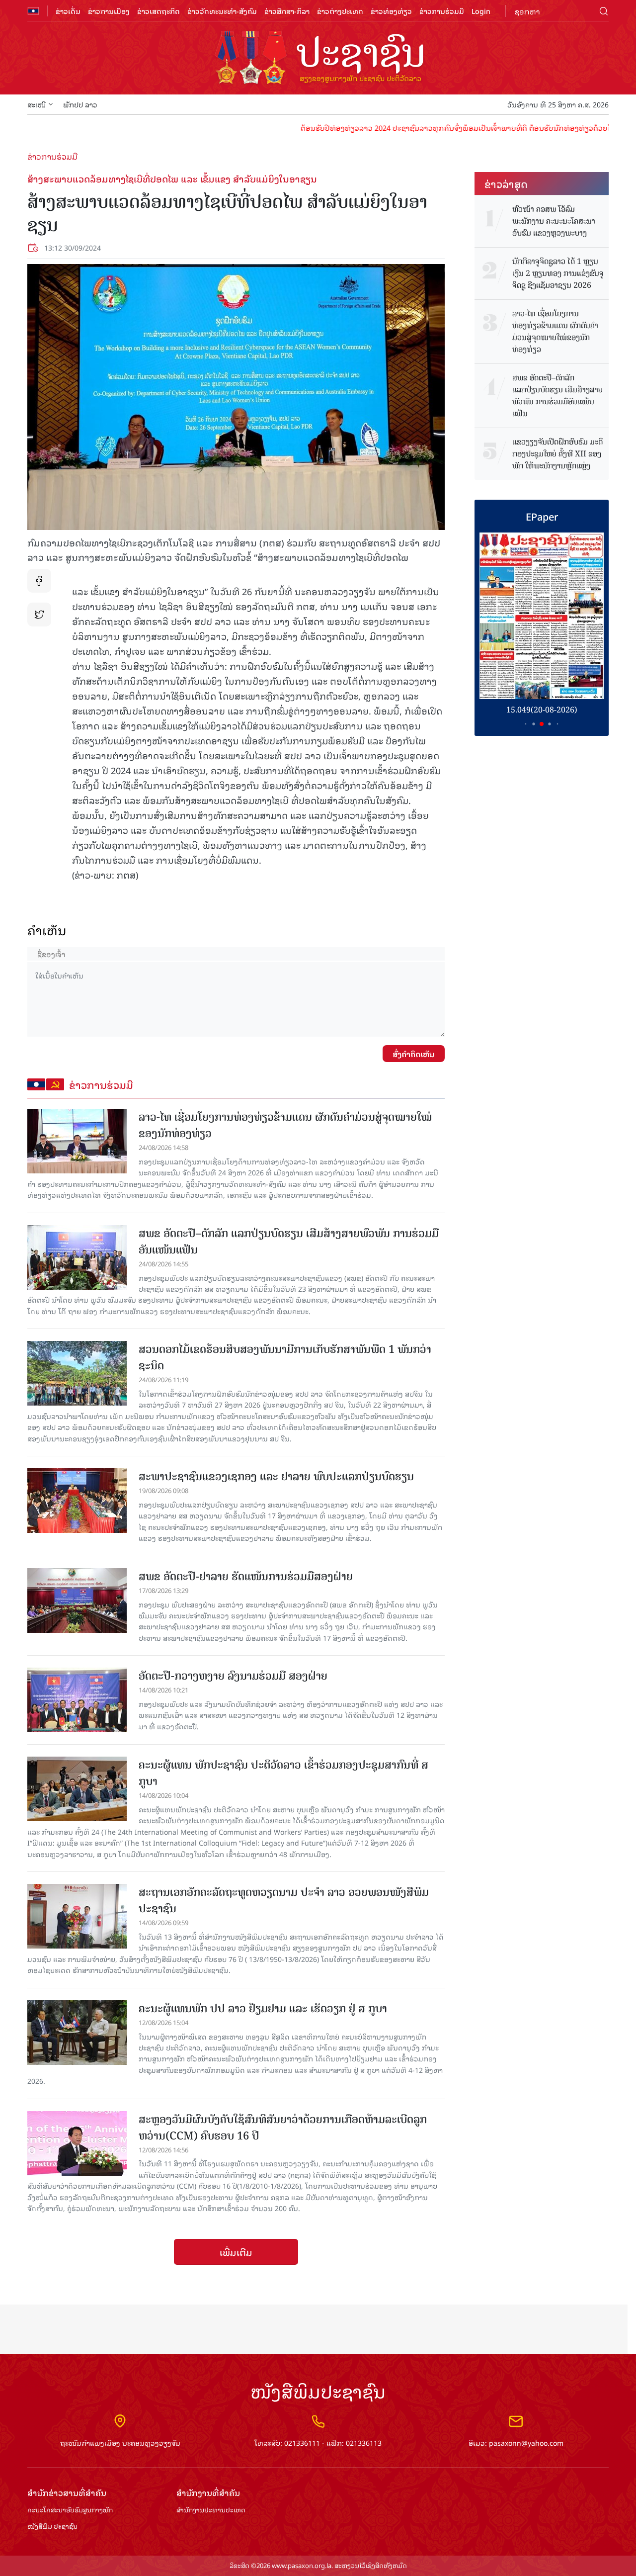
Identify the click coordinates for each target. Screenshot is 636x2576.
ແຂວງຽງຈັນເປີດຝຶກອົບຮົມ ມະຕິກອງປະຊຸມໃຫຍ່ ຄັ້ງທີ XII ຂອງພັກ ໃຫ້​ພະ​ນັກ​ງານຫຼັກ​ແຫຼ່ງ (557, 454)
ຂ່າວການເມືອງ (109, 11)
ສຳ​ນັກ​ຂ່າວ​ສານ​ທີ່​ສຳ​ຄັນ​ (67, 2493)
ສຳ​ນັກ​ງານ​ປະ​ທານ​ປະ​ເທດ (211, 2510)
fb (39, 581)
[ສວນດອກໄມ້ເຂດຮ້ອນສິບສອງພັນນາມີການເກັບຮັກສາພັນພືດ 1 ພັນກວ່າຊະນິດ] (77, 1373)
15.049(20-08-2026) (542, 710)
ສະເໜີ (37, 104)
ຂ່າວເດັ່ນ (68, 11)
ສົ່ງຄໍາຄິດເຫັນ (414, 1054)
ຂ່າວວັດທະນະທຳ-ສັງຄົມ (222, 11)
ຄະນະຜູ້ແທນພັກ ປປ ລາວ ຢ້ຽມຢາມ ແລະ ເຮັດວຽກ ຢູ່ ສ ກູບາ (263, 2008)
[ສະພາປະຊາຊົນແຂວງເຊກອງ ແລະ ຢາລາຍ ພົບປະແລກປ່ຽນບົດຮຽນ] (77, 1501)
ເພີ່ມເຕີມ (236, 2252)
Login (481, 11)
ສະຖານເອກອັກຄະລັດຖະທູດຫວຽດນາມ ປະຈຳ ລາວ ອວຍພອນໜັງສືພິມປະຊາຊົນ (284, 1900)
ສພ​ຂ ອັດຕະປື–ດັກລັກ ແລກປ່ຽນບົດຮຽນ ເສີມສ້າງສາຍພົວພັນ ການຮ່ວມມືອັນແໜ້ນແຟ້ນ (289, 1242)
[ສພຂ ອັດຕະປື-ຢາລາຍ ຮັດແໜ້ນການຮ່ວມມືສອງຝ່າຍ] (77, 1600)
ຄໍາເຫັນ (47, 930)
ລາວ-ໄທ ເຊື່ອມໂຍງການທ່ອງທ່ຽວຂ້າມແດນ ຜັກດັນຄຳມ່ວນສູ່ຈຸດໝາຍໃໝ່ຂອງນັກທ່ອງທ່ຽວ (285, 1125)
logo (318, 59)
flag (33, 11)
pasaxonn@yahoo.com (526, 2443)
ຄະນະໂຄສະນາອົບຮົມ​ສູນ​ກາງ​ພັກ (70, 2510)
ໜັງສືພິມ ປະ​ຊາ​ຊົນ (52, 2527)
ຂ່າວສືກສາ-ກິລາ (287, 11)
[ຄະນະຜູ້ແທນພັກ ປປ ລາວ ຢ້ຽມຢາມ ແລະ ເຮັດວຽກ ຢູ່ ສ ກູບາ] (77, 2033)
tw (39, 615)
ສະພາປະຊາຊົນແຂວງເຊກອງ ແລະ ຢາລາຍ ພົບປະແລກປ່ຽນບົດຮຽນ (276, 1476)
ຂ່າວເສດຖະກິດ (159, 11)
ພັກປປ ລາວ (80, 104)
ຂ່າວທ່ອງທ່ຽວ (391, 11)
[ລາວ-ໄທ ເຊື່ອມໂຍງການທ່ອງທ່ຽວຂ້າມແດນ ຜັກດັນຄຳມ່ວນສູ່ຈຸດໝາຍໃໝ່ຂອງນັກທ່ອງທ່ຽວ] (77, 1141)
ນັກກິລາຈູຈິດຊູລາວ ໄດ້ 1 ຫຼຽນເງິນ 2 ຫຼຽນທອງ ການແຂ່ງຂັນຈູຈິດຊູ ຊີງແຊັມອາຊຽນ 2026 (558, 273)
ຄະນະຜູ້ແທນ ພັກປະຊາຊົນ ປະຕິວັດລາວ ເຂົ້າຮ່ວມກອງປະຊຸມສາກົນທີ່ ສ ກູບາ (283, 1773)
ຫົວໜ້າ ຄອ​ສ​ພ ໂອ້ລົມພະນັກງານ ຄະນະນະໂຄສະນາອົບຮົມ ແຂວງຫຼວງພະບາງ (554, 221)
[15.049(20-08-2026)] (542, 616)
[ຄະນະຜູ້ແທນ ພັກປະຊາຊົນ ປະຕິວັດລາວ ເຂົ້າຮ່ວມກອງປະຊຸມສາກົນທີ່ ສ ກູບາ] (77, 1789)
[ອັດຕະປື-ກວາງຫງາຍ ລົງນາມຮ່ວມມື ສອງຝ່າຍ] (77, 1700)
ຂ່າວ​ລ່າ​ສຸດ (506, 183)
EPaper (542, 516)
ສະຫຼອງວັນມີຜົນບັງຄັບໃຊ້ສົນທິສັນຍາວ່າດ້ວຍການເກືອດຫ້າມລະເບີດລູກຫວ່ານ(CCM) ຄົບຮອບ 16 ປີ (283, 2128)
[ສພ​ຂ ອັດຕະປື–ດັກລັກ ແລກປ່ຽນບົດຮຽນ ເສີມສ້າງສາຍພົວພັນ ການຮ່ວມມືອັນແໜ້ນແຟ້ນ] (77, 1257)
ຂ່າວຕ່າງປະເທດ (340, 11)
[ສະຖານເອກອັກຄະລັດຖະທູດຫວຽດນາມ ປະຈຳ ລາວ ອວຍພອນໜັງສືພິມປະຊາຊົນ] (77, 1916)
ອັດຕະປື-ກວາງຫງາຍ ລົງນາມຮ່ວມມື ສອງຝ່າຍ (233, 1676)
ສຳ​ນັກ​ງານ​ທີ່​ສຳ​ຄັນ (208, 2493)
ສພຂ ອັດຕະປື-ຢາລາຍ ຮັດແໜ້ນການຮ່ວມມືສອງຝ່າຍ (246, 1576)
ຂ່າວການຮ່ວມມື (442, 11)
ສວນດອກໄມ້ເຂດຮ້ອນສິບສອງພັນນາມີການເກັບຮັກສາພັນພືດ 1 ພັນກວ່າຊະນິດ (285, 1357)
